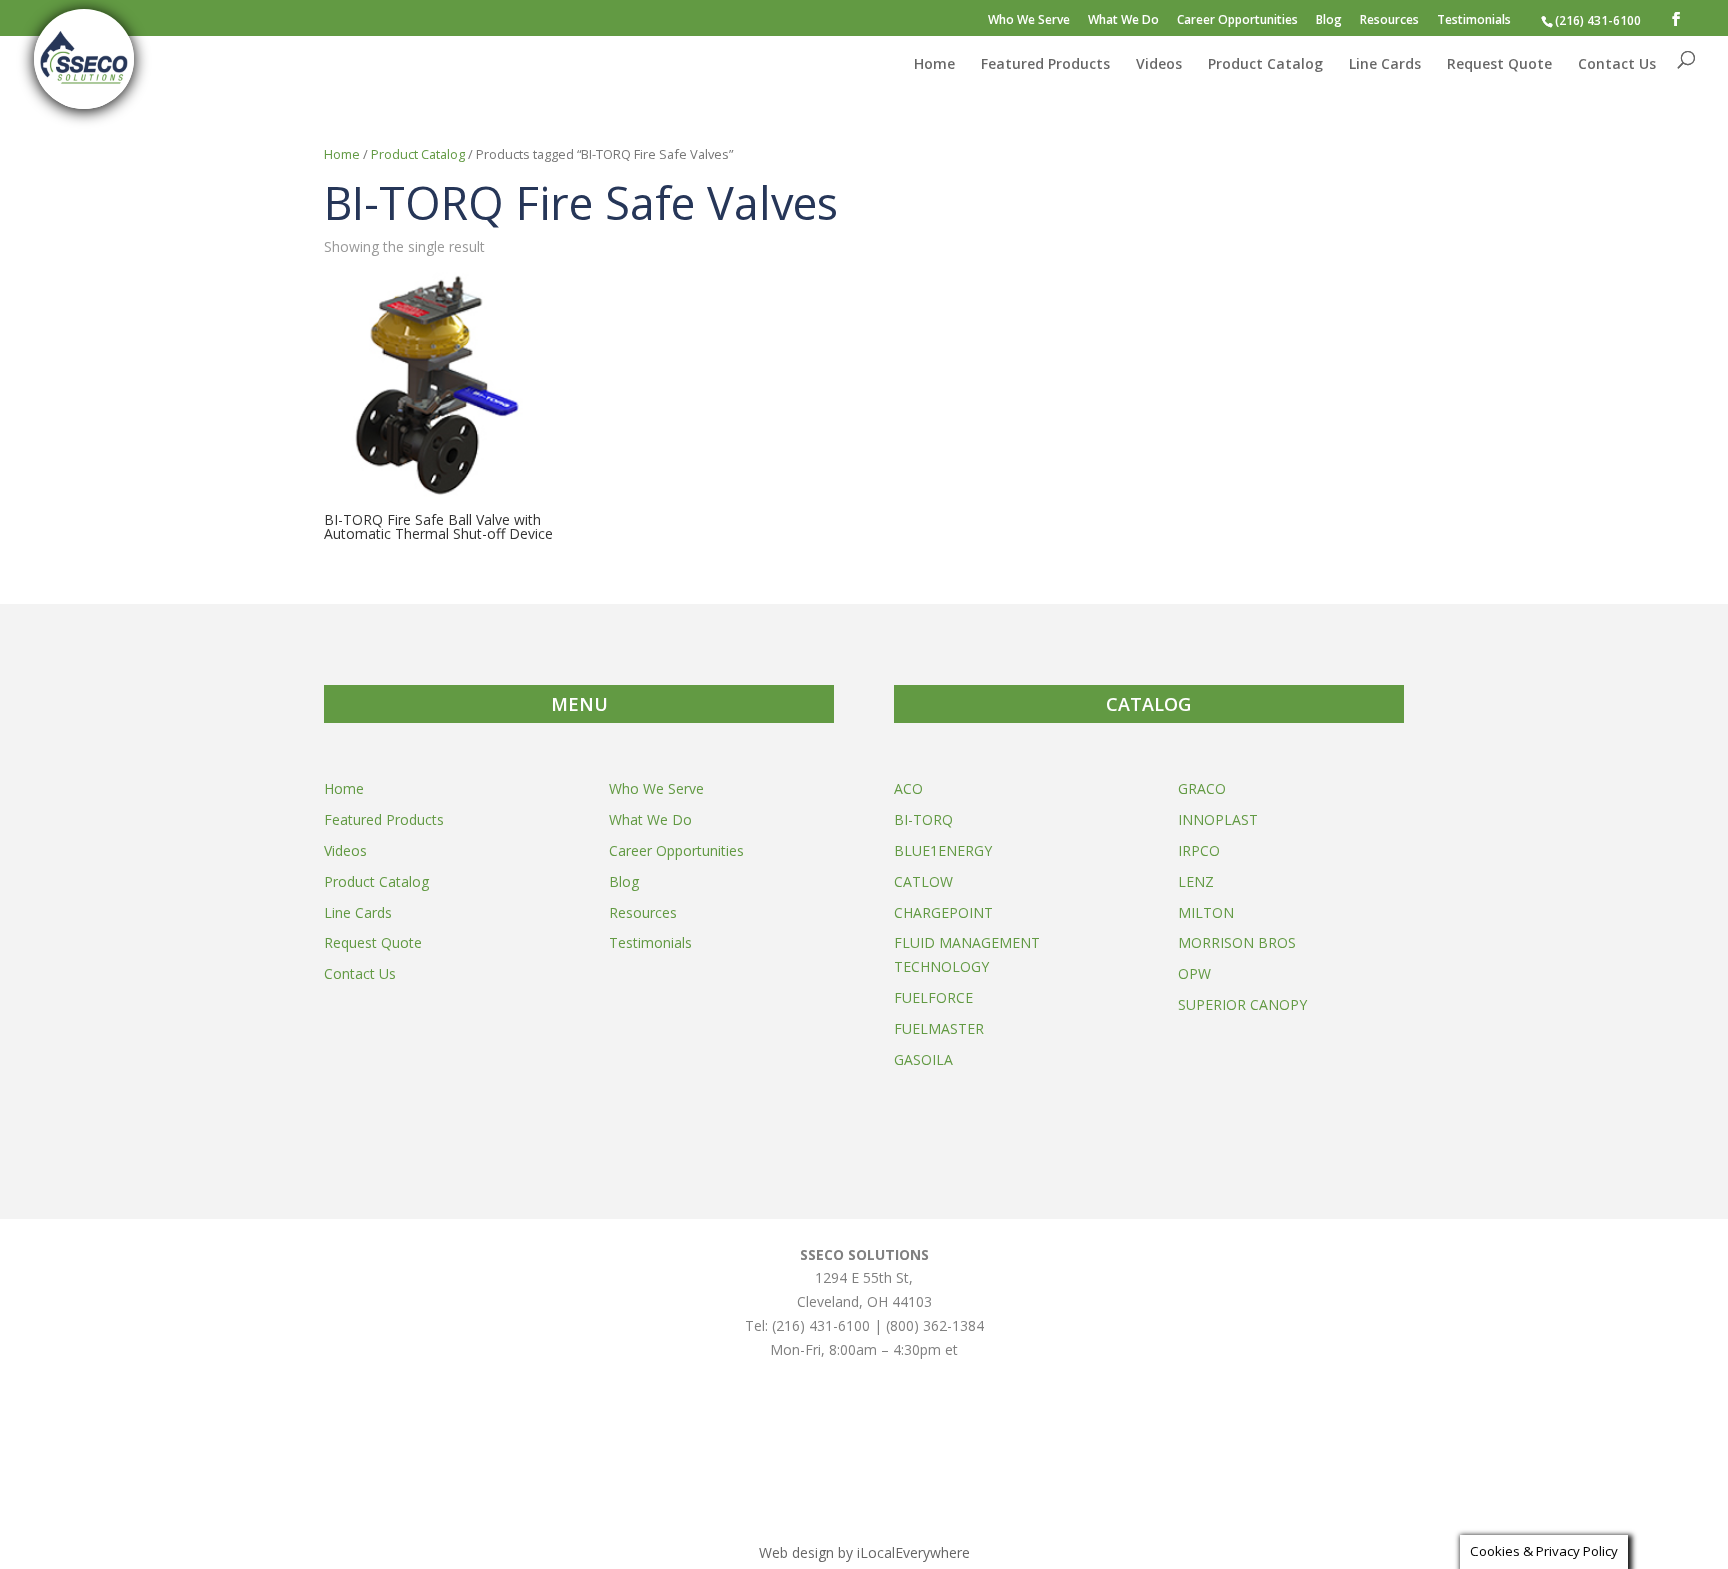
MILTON (1206, 912)
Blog (1329, 21)
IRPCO (1199, 850)
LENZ (1196, 881)
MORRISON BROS (1237, 942)
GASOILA (923, 1059)
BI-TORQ (923, 819)
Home (934, 65)
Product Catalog (1265, 65)
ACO (908, 788)
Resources (1389, 21)
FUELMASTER (939, 1028)
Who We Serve (1029, 21)
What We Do (1123, 21)
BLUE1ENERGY (943, 850)
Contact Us (1617, 65)
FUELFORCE (933, 997)
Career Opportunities (1237, 21)
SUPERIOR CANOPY (1242, 1004)
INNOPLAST (1218, 819)
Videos (1159, 65)
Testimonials (1474, 21)
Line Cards (1385, 65)
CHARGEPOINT (943, 912)
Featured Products (1045, 65)
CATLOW (923, 881)
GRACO (1202, 788)
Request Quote (1499, 65)
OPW (1194, 973)
